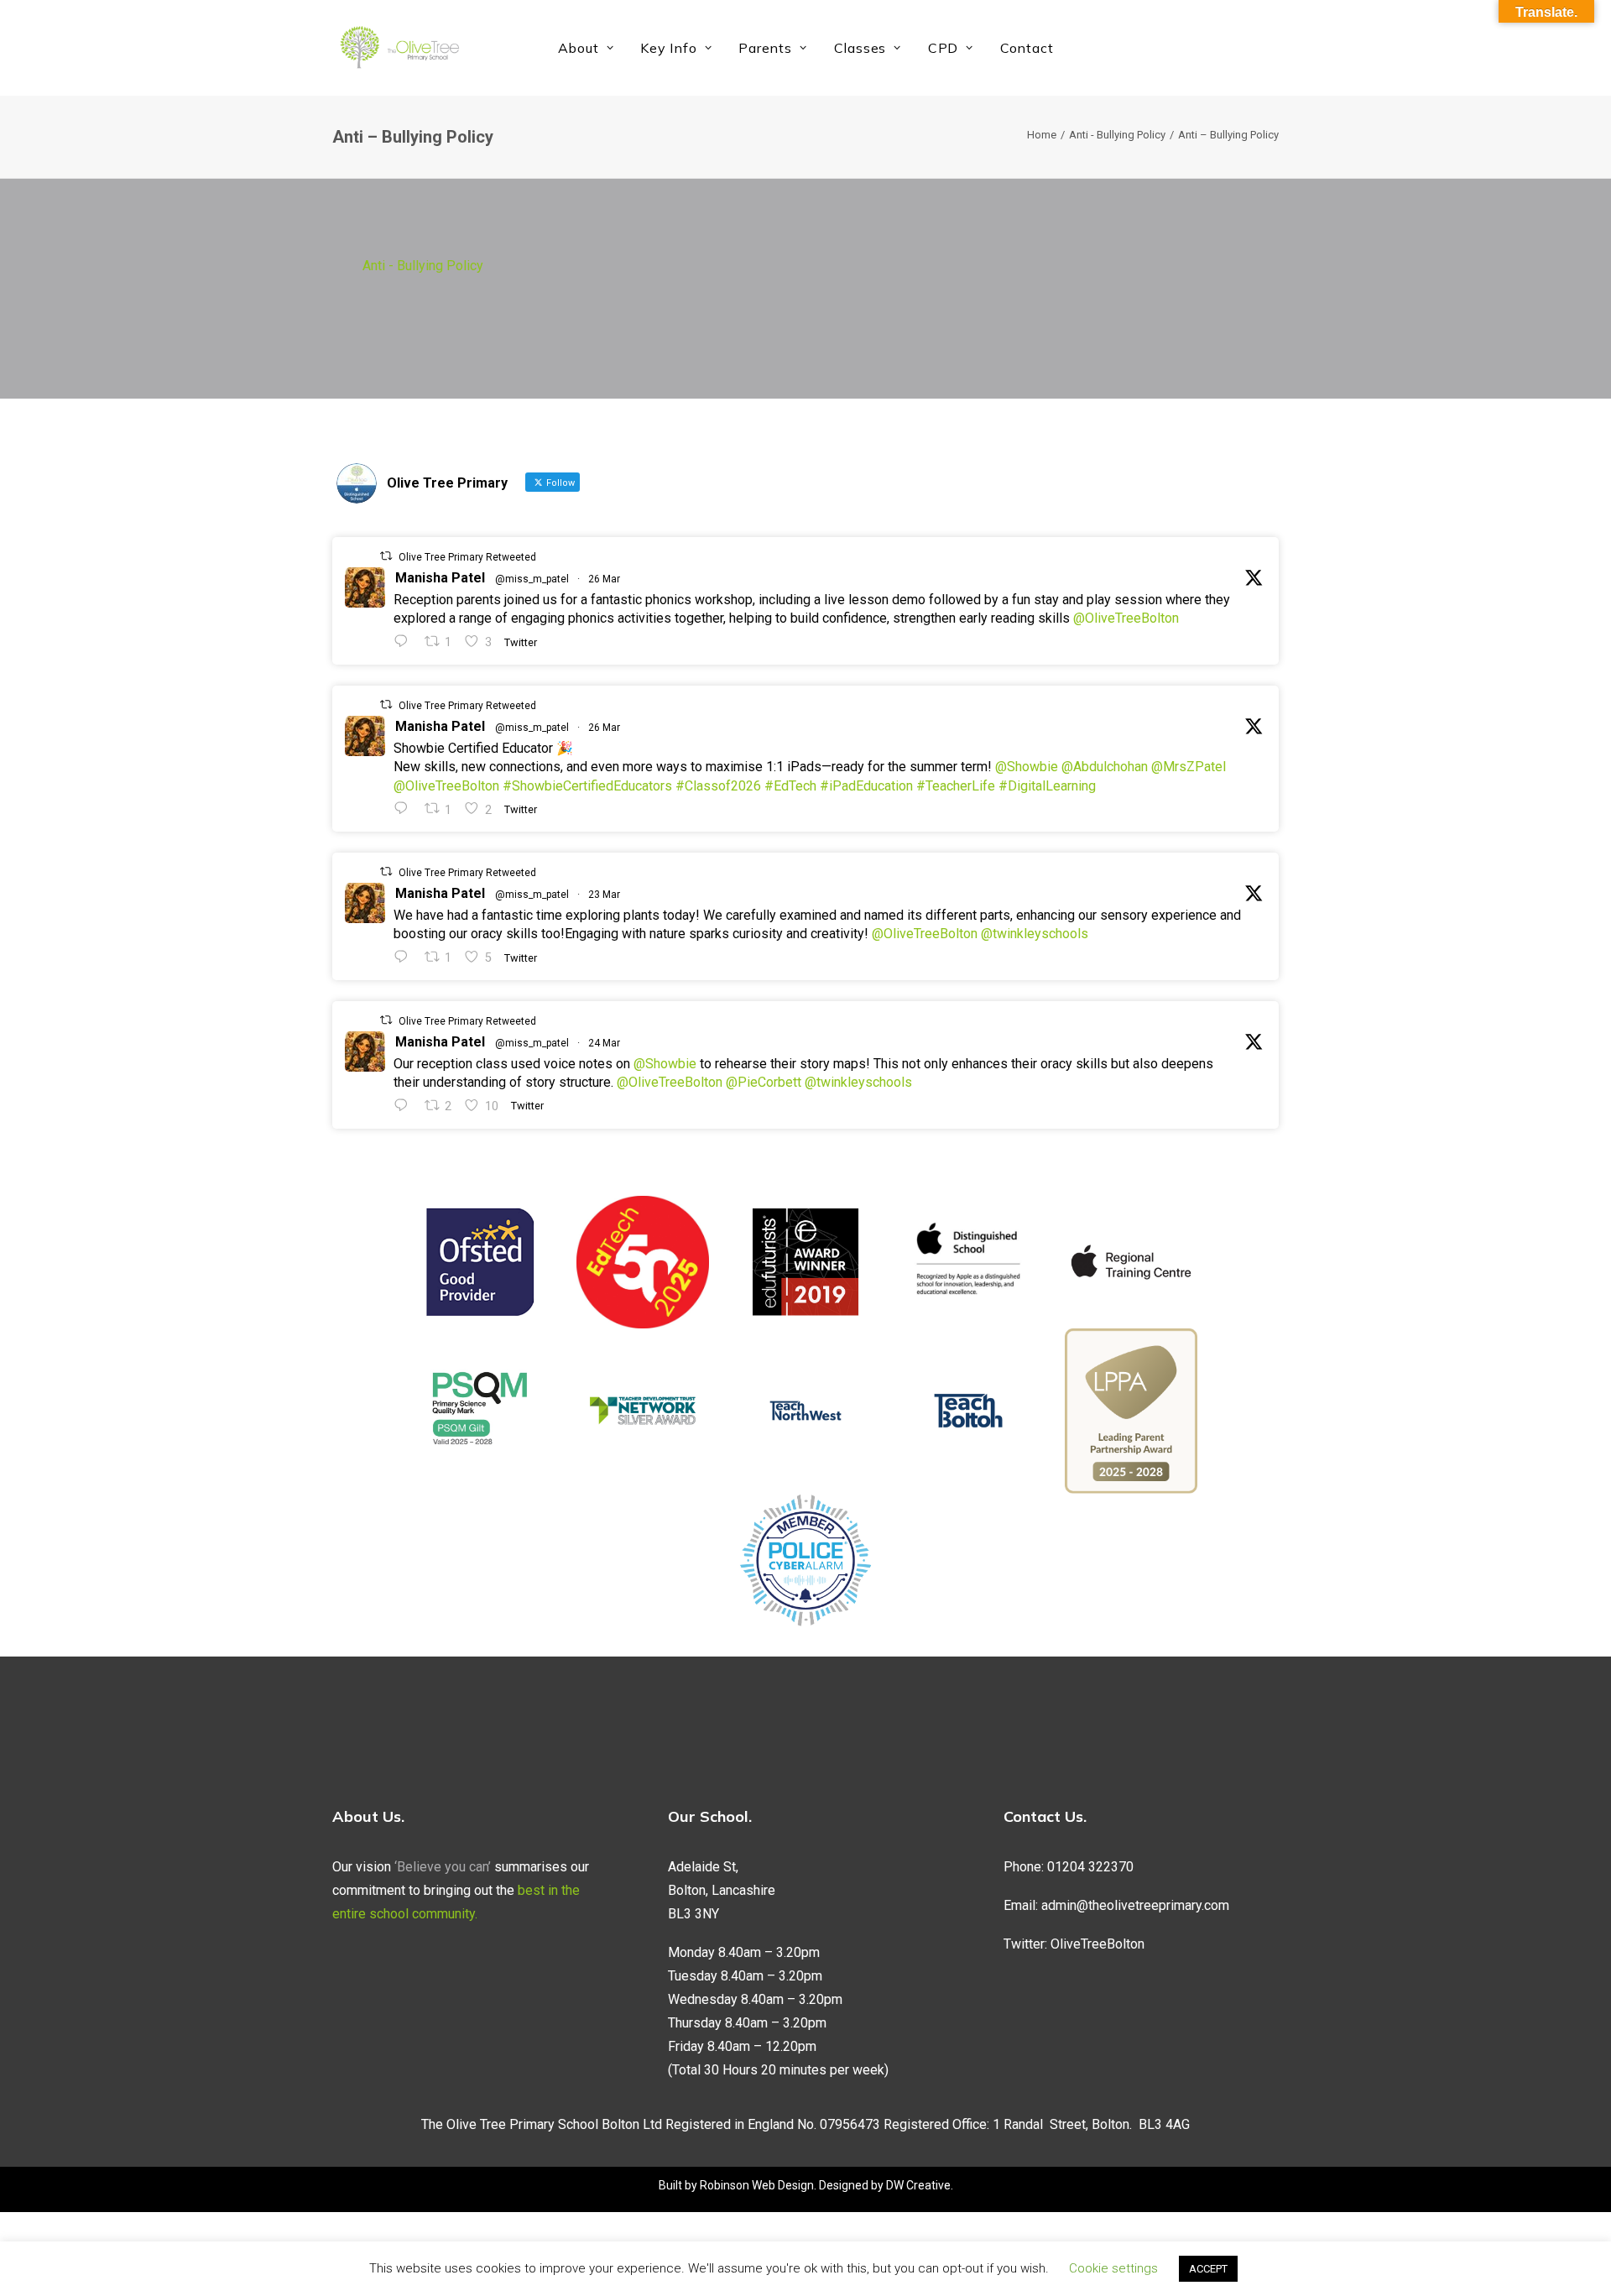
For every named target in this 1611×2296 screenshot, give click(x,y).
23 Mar (604, 895)
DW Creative (918, 2185)
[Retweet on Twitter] (386, 556)
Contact (1027, 48)
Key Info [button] (668, 48)
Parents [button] (765, 48)
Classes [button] (860, 48)
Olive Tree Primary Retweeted (467, 557)
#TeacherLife (956, 786)
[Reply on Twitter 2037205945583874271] (405, 809)
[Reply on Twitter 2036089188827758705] (405, 957)
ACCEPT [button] (1208, 2269)
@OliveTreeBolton (1126, 618)
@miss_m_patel (532, 579)
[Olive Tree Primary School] (399, 48)
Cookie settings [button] (1113, 2268)
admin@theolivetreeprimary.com (1135, 1905)
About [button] (579, 48)
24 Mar (604, 1043)
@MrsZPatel (1189, 767)
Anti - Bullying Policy (1117, 135)
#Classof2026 (718, 786)
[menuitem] (586, 48)
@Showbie (1027, 767)
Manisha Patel (440, 578)
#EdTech (790, 786)
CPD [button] (943, 48)
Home (1042, 135)
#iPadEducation (866, 786)
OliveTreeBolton (1097, 1944)
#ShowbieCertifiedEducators (587, 786)
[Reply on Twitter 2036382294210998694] (405, 1106)
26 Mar (604, 579)
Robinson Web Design (757, 2185)
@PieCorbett (764, 1082)
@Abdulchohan (1105, 767)
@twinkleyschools (1035, 934)
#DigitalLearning (1047, 786)
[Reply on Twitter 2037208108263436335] (405, 642)
